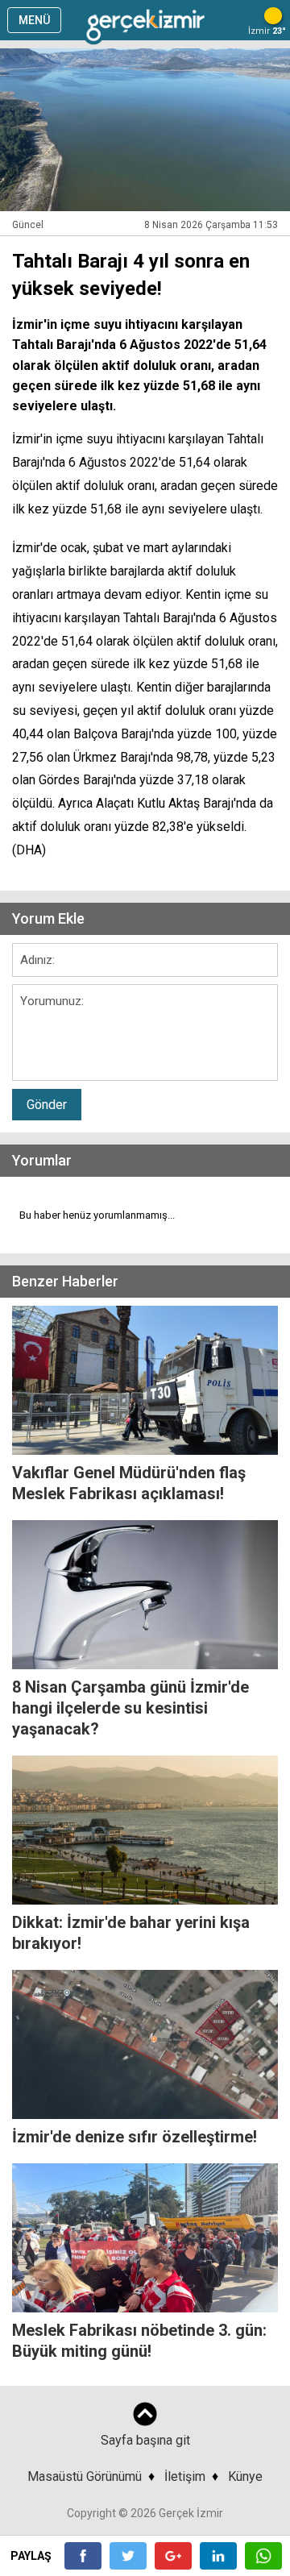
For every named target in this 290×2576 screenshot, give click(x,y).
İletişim (185, 2476)
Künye (245, 2476)
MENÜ (34, 20)
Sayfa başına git (145, 2440)
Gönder (47, 1105)
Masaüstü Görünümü (85, 2476)
